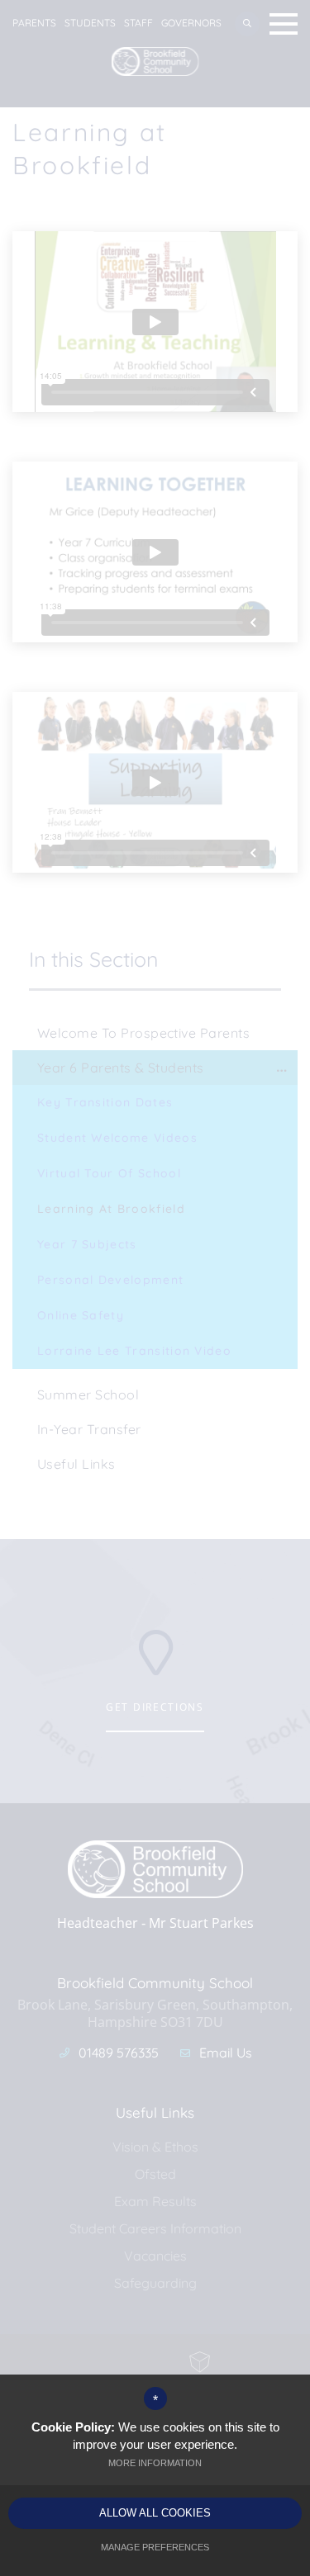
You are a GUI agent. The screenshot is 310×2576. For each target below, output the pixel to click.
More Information (155, 2463)
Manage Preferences (155, 2547)
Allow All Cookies (155, 2513)
